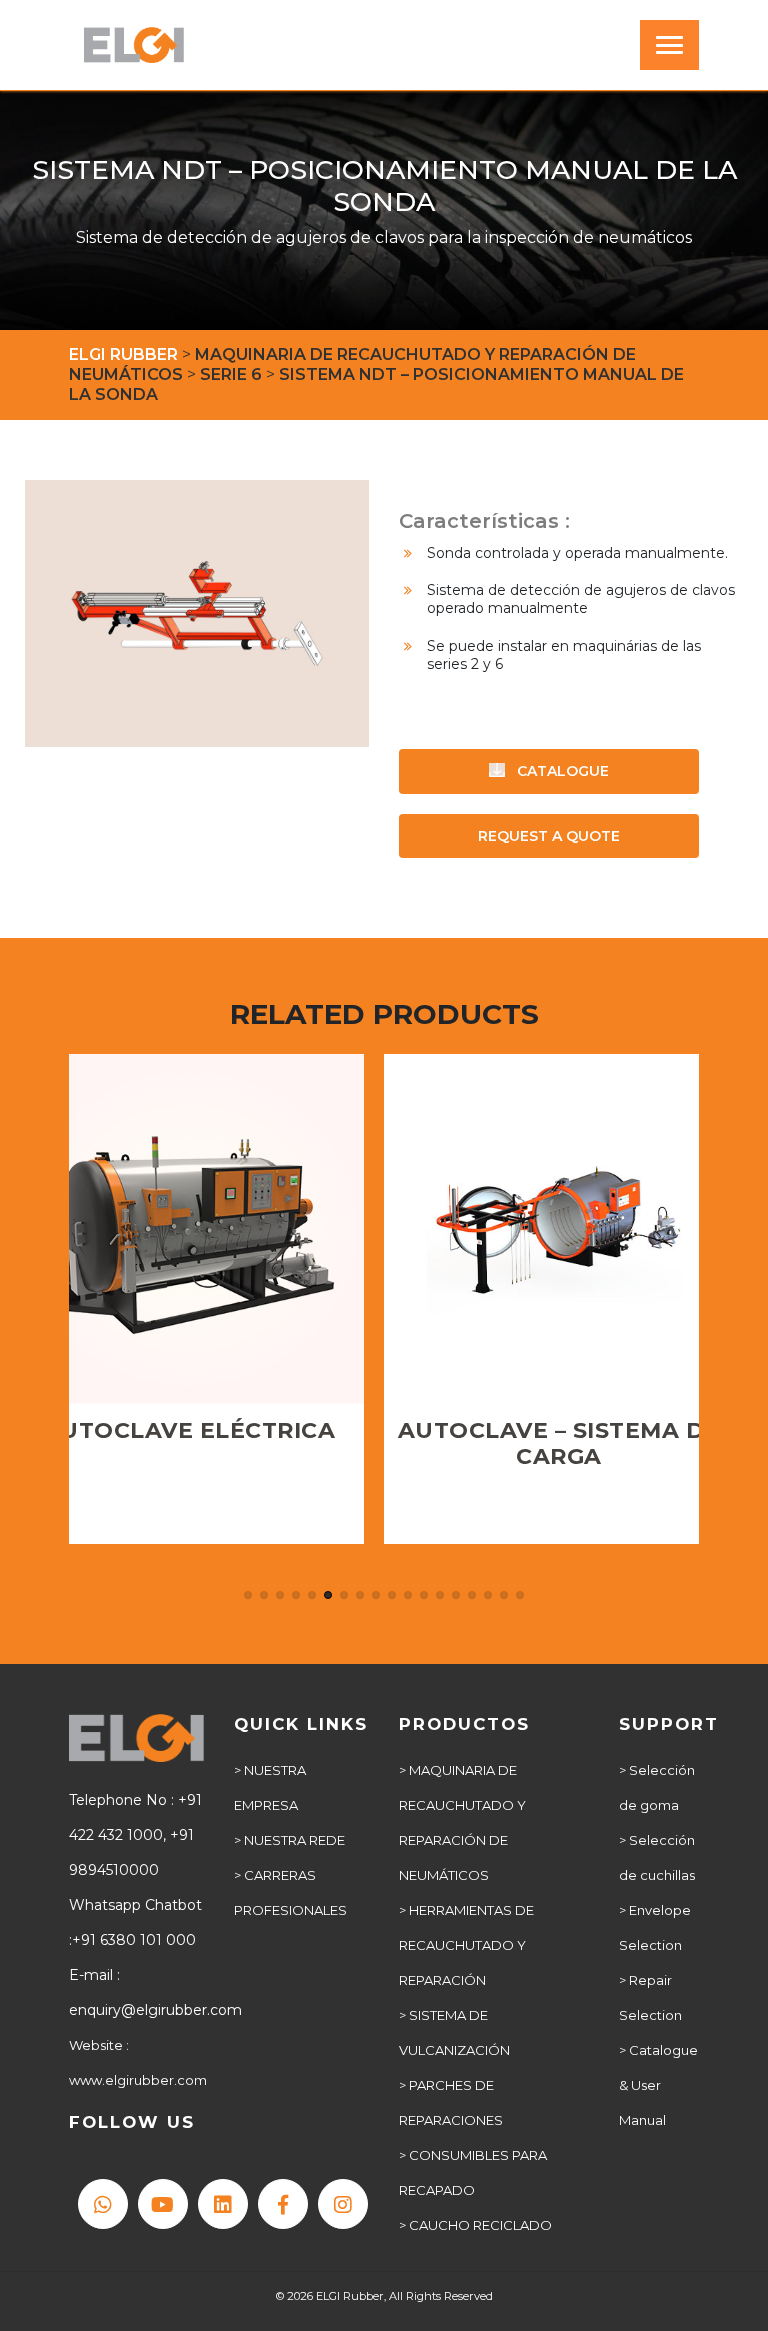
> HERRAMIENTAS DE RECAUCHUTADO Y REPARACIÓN (466, 1945)
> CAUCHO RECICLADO (475, 2225)
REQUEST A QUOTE (549, 836)
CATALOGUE (561, 771)
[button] (248, 1595)
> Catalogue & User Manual (658, 2085)
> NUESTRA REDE (289, 1840)
